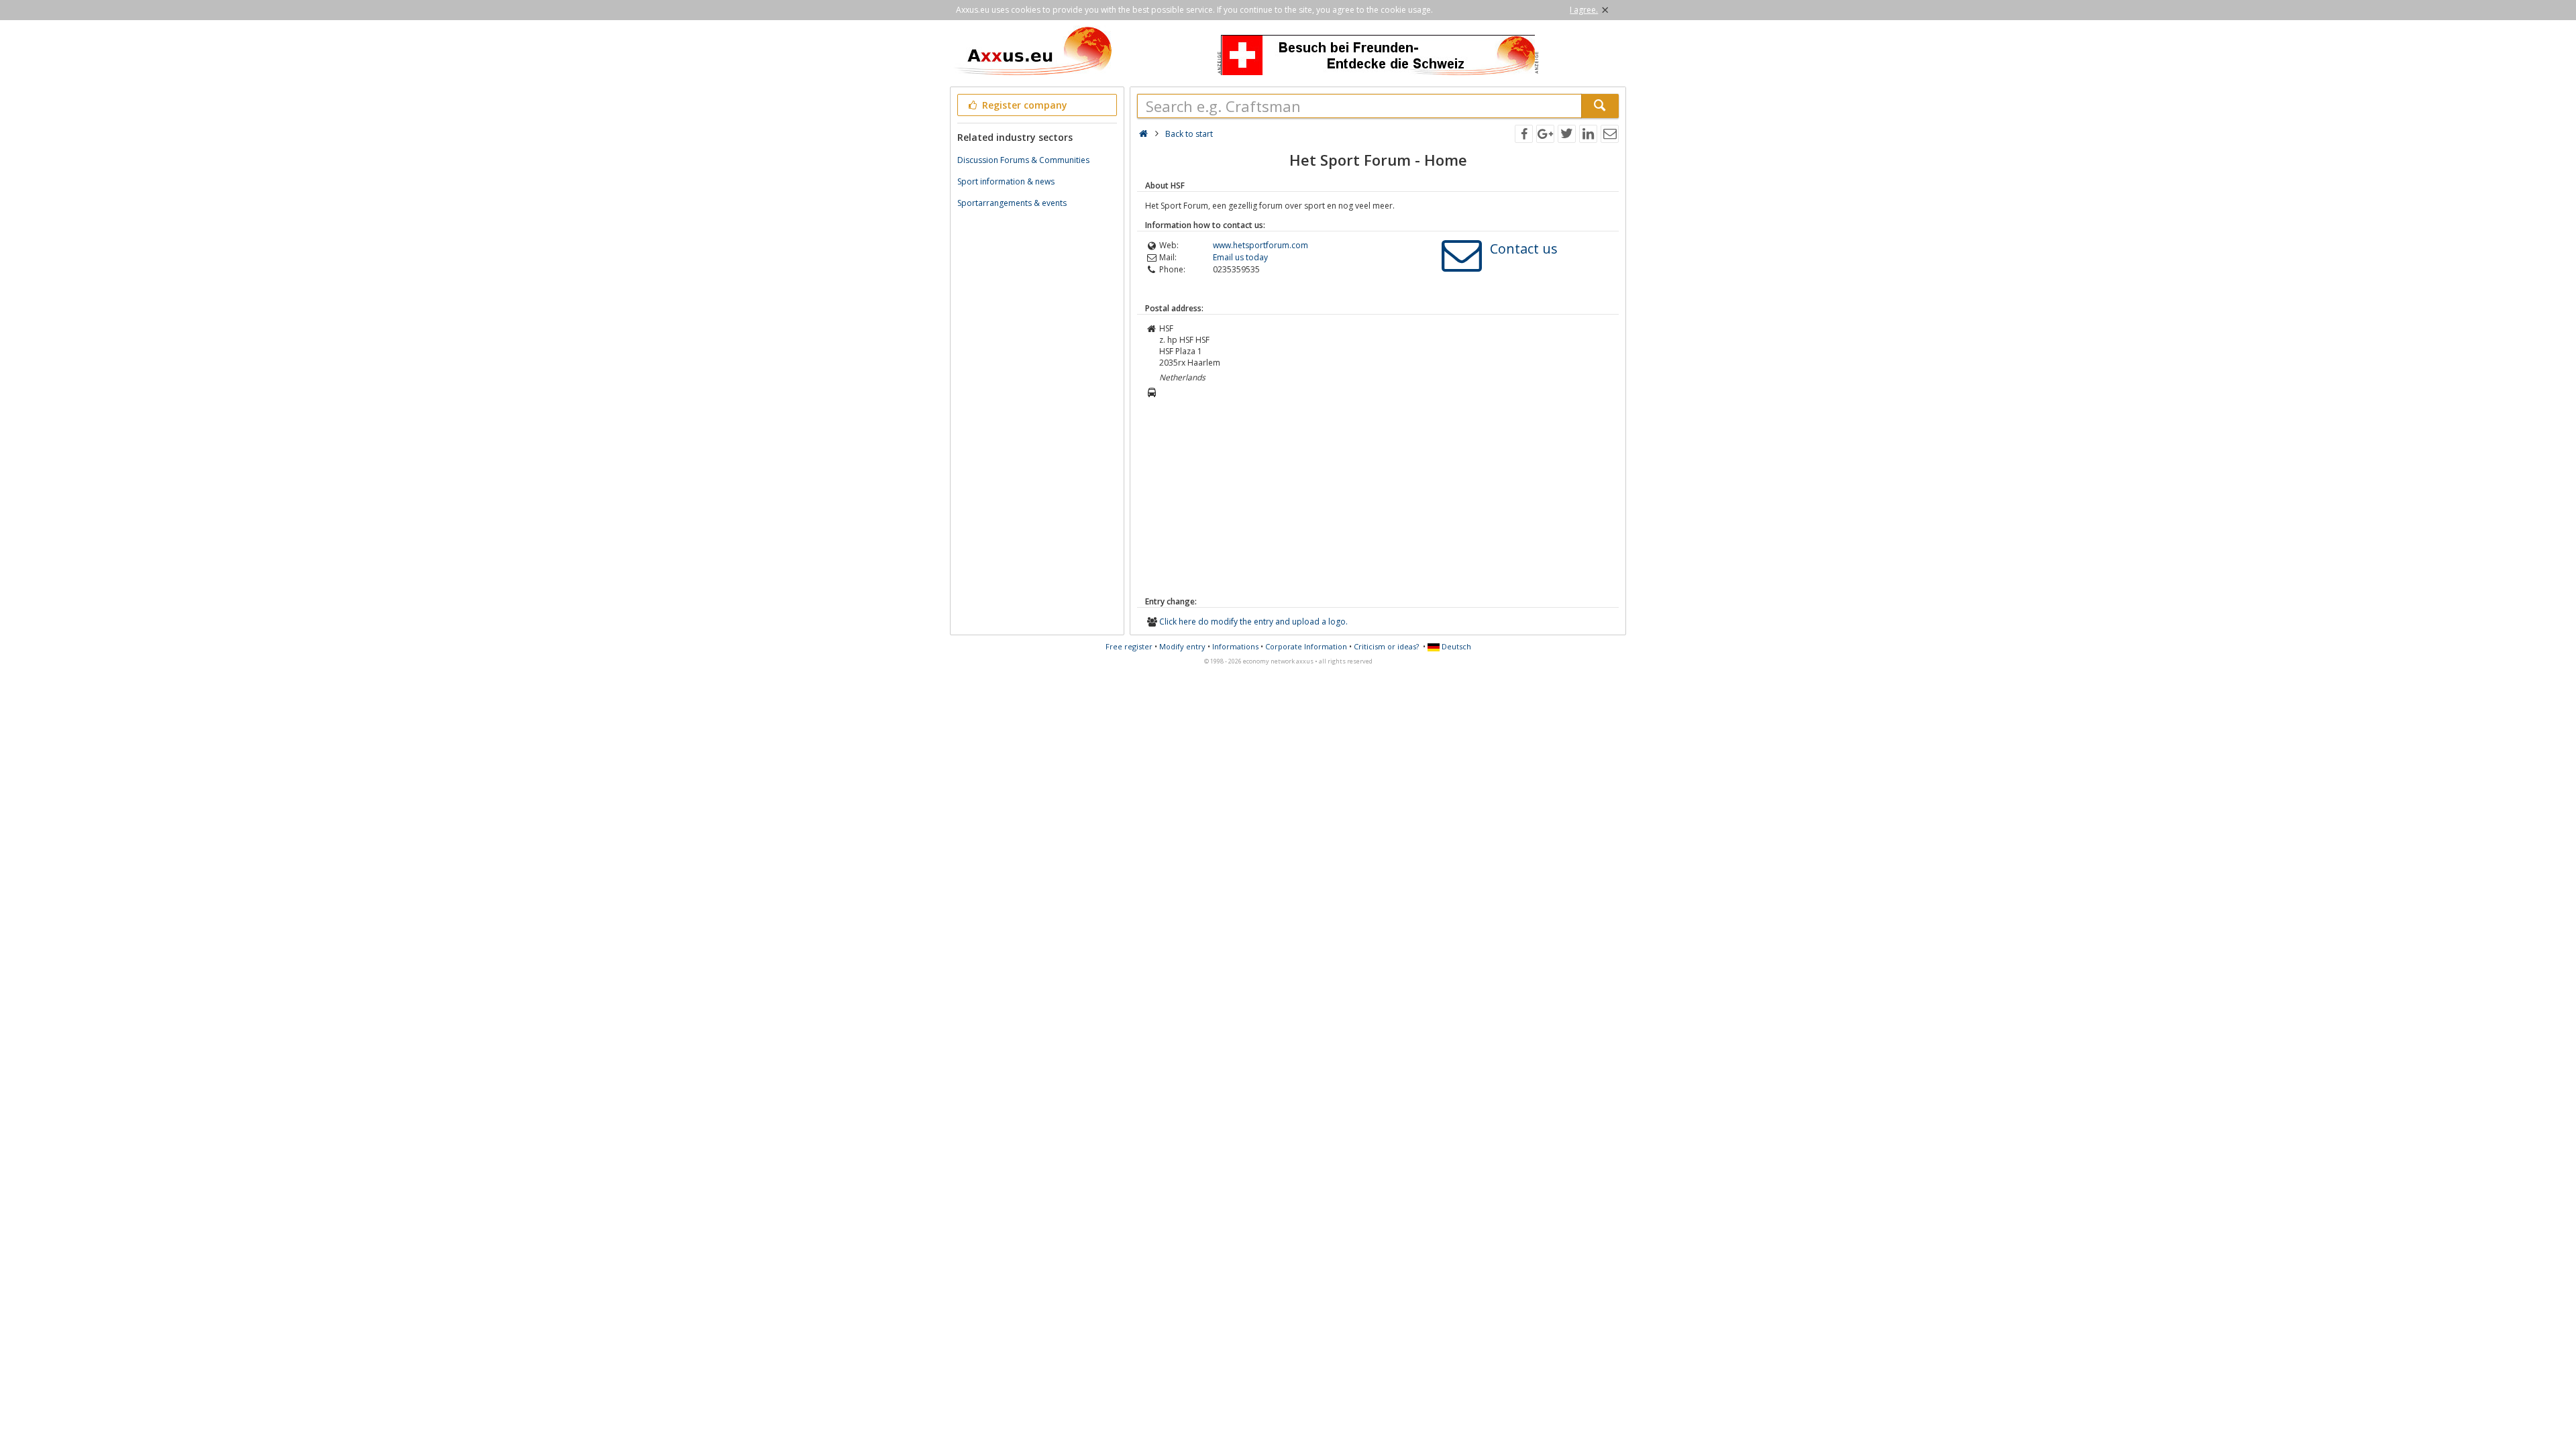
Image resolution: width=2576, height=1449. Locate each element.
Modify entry (1182, 646)
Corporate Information (1306, 646)
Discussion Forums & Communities (1023, 160)
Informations (1235, 646)
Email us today (1240, 257)
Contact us (1524, 249)
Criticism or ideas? (1386, 646)
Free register (1129, 646)
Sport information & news (1006, 181)
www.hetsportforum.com (1260, 245)
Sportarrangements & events (1012, 203)
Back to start (1189, 134)
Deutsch (1455, 646)
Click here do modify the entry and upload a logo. (1253, 622)
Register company (1023, 105)
